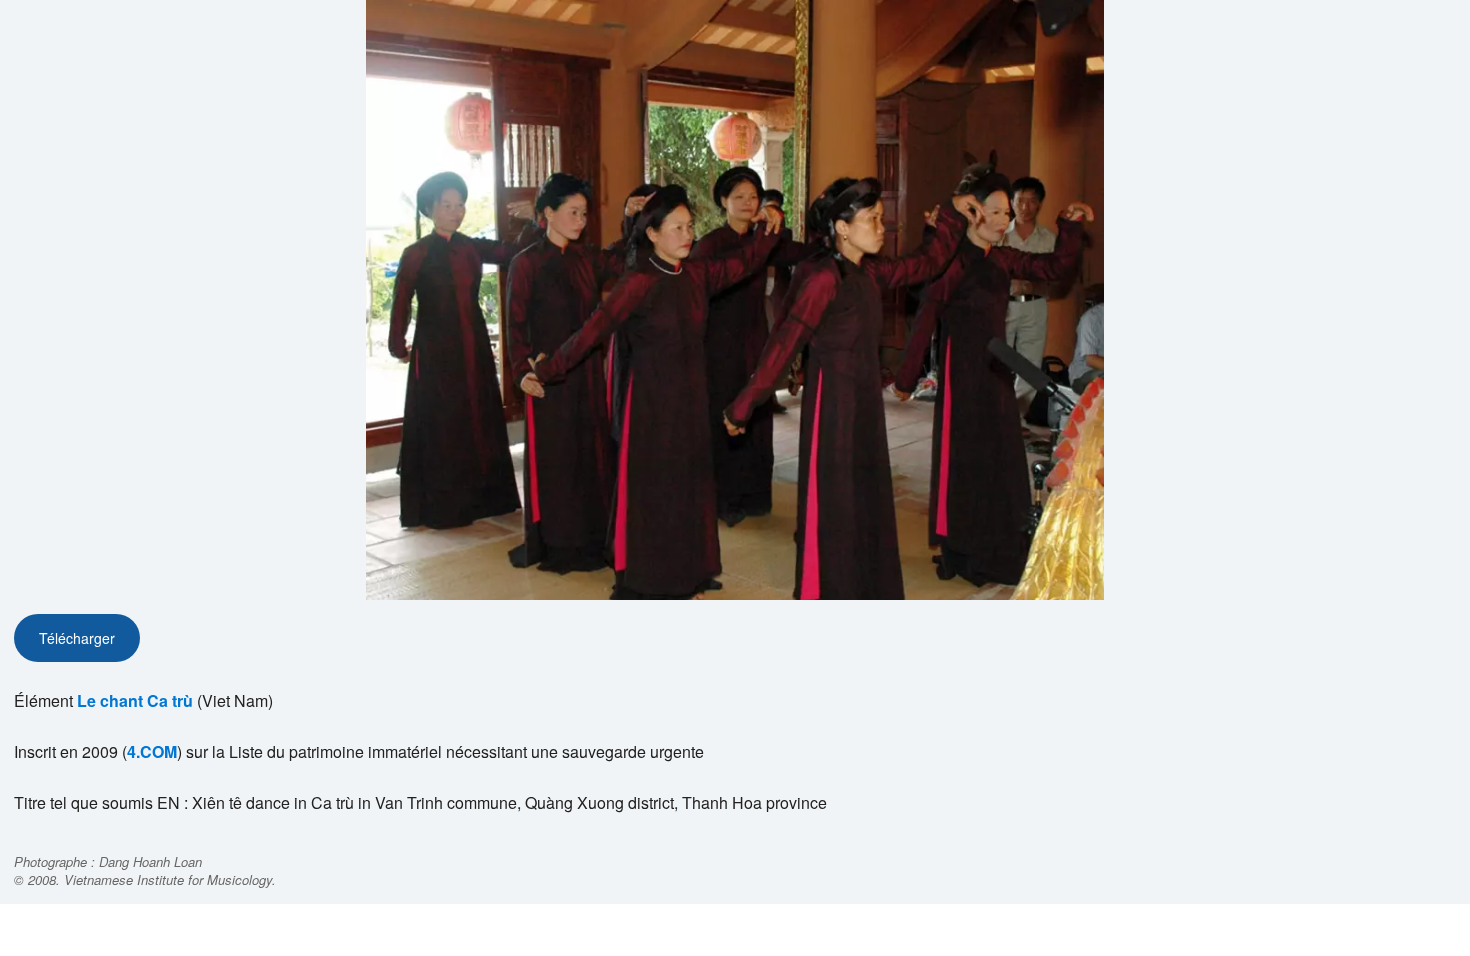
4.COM (152, 751)
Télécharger (77, 638)
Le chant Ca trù (135, 700)
